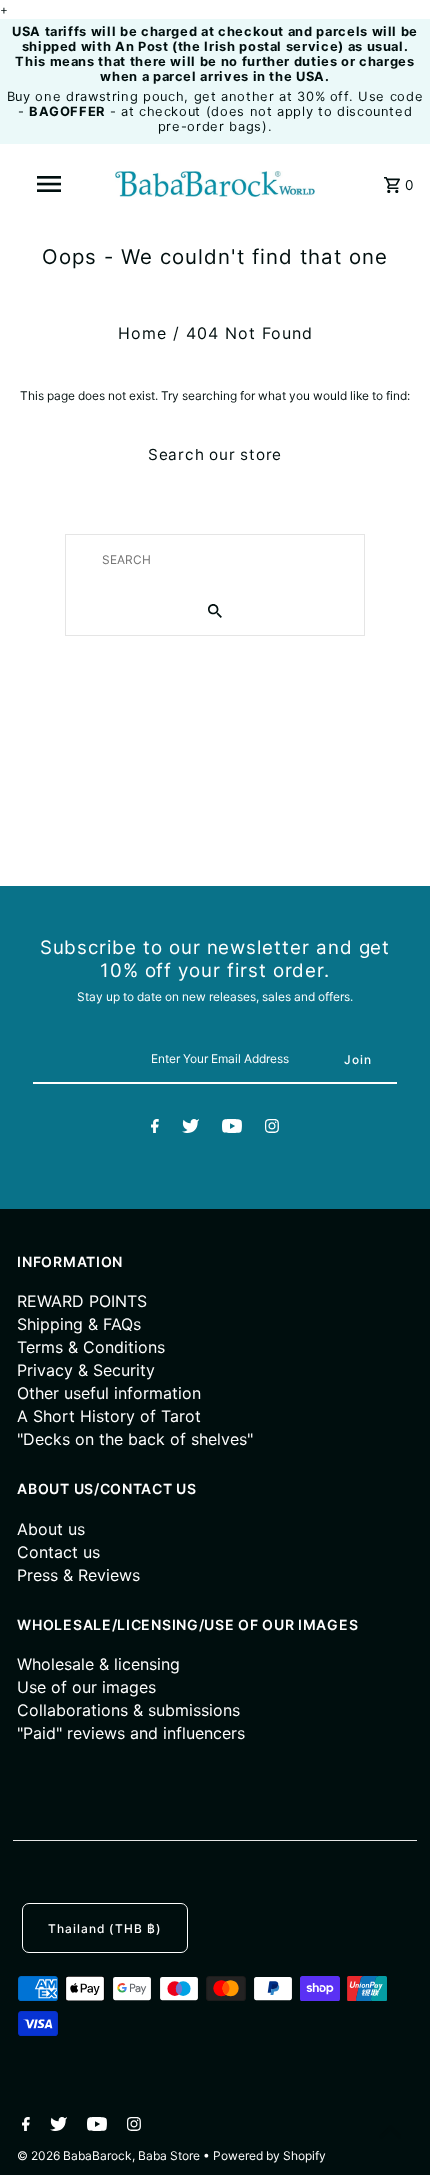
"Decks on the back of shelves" (135, 1439)
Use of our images (86, 1687)
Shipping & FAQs (79, 1324)
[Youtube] (232, 1129)
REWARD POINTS (82, 1301)
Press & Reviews (78, 1575)
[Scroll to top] (390, 2135)
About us (51, 1529)
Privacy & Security (86, 1370)
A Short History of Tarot (109, 1416)
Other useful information (109, 1393)
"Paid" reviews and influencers (131, 1733)
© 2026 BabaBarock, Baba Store (110, 2155)
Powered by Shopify (269, 2155)
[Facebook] (155, 1129)
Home (142, 333)
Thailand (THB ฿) (105, 1928)
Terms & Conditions (91, 1347)
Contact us (58, 1552)
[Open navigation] (53, 184)
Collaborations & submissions (128, 1710)
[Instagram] (272, 1129)
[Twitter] (190, 1129)
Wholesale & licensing (98, 1664)
